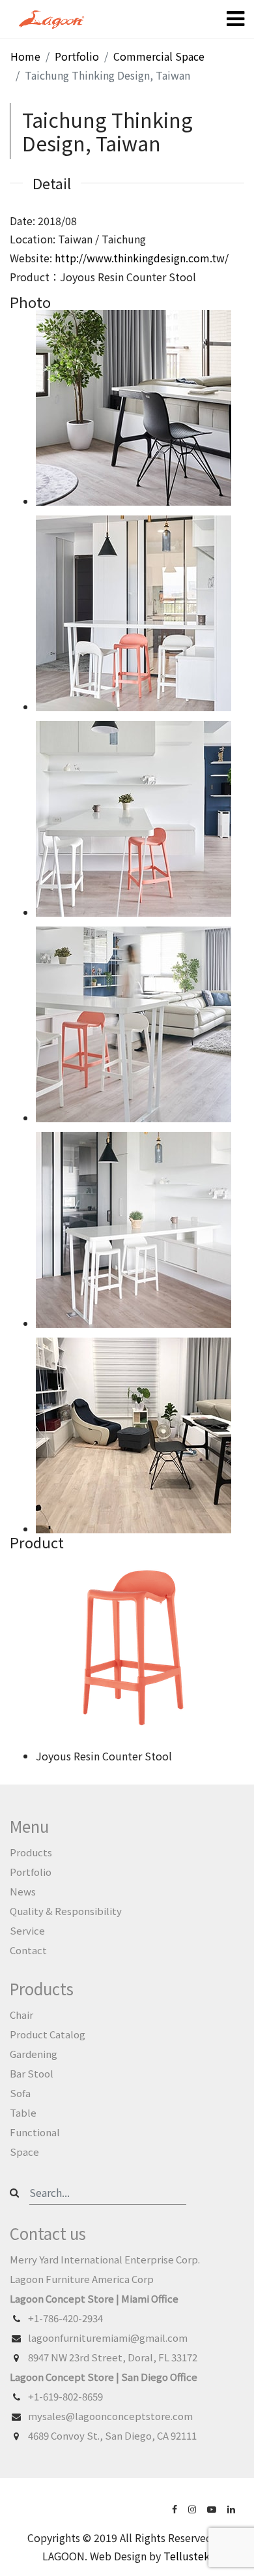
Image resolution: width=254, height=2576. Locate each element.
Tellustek (187, 2556)
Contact (28, 1950)
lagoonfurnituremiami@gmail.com (108, 2338)
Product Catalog (48, 2034)
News (23, 1891)
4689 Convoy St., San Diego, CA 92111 (112, 2435)
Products (31, 1852)
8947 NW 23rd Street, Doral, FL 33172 (113, 2357)
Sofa (20, 2093)
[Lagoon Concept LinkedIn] (233, 2508)
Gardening (34, 2054)
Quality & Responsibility (66, 1911)
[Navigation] (235, 20)
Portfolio (31, 1872)
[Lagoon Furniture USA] (176, 2508)
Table (23, 2112)
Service (27, 1930)
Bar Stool (32, 2073)
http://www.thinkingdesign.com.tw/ (142, 258)
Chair (21, 2015)
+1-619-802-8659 (65, 2396)
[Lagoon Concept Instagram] (193, 2508)
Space (24, 2152)
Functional (35, 2132)
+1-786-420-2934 (65, 2318)
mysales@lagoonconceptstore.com (110, 2416)
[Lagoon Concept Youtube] (213, 2508)
